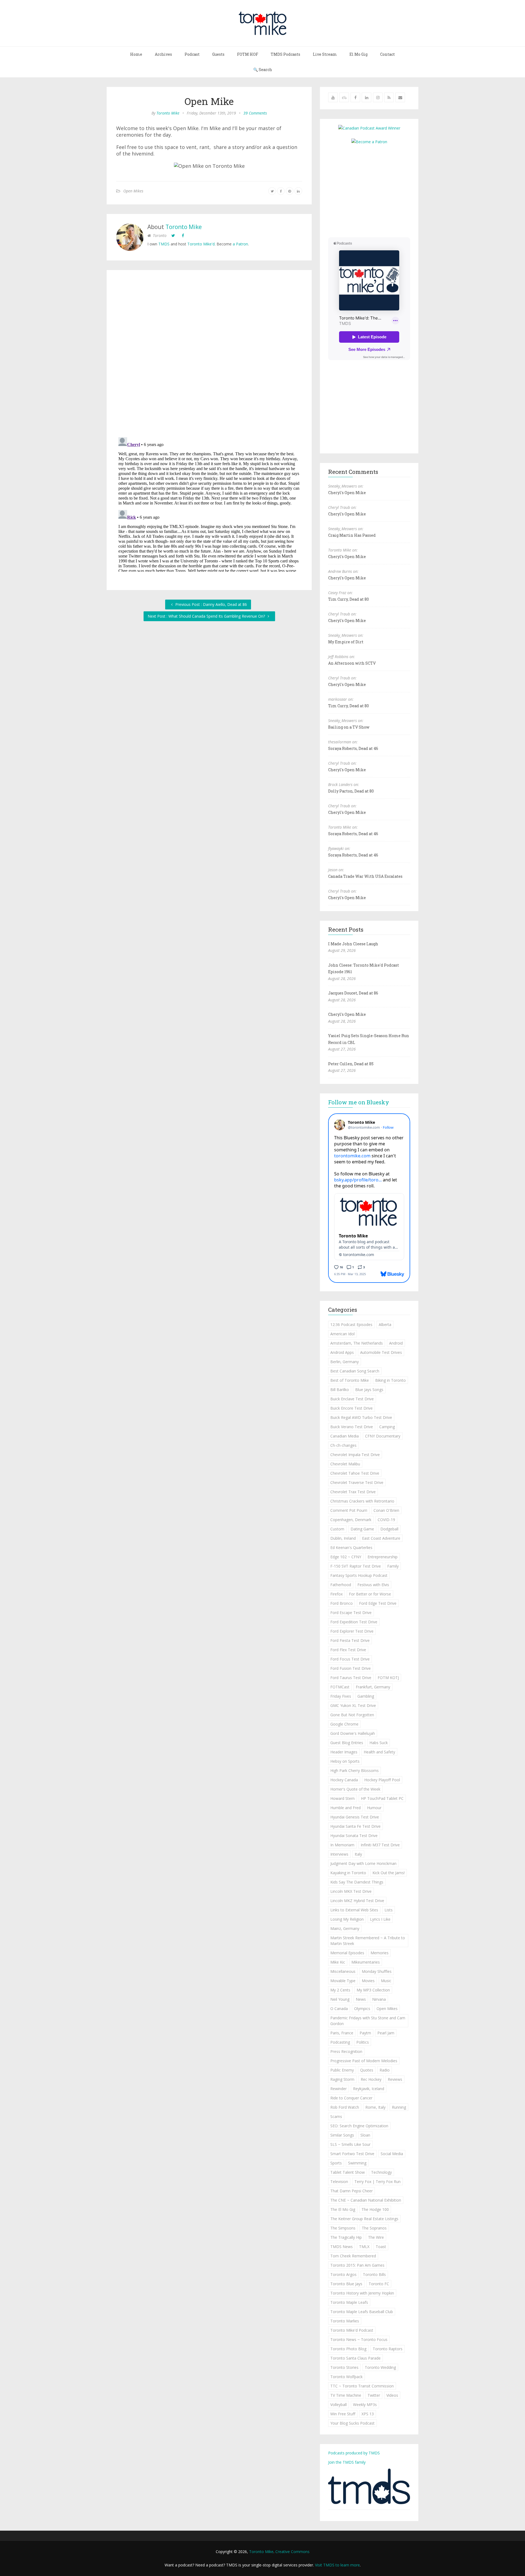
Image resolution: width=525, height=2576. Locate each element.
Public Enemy (342, 2070)
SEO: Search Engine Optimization (359, 2126)
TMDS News (342, 2247)
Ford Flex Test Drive (348, 1650)
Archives (163, 54)
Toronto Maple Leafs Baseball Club (362, 2312)
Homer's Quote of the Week (355, 1789)
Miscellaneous (343, 1971)
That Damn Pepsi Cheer (352, 2191)
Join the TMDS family (347, 2462)
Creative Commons (292, 2552)
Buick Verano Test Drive (352, 1427)
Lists (389, 1910)
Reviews (395, 2079)
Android (396, 1343)
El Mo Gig (358, 54)
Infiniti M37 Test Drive (380, 1845)
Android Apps (342, 1352)
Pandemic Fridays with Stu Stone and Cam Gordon (368, 2021)
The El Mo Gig (343, 2209)
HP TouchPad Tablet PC (382, 1798)
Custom (337, 1529)
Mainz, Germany (345, 1928)
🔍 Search (263, 70)
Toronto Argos (343, 2274)
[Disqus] (209, 355)
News (361, 1999)
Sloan (365, 2135)
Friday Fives (341, 1696)
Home (136, 54)
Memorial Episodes (347, 1953)
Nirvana (379, 1999)
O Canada (339, 2009)
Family (393, 1566)
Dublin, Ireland (343, 1538)
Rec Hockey (371, 2079)
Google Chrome (344, 1724)
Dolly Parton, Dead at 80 (351, 791)
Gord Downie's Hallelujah (353, 1733)
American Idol (342, 1334)
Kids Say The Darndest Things (357, 1882)
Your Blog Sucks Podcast (352, 2423)
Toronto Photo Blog (348, 2349)
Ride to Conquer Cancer (351, 2098)
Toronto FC (379, 2284)
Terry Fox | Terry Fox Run (377, 2182)
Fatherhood (341, 1585)
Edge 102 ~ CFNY (346, 1557)
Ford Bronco (342, 1603)
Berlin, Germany (345, 1362)
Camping (387, 1427)
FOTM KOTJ (388, 1678)
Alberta (385, 1324)
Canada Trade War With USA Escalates (365, 876)
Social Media (392, 2154)
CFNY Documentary (383, 1436)
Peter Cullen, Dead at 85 (351, 1064)
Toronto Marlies (345, 2321)
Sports (336, 2163)
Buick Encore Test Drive (352, 1408)
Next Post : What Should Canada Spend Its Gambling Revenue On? (207, 616)
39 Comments (255, 113)
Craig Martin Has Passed (352, 535)
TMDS (164, 244)
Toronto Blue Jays (346, 2284)
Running (399, 2107)
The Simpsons (343, 2228)
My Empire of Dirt (346, 642)
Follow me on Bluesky (359, 1102)
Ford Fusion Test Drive (351, 1668)
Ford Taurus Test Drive (351, 1678)
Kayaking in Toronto (348, 1873)
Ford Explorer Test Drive (352, 1631)
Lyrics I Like (380, 1919)
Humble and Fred (345, 1808)
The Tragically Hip (346, 2237)
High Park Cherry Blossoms (355, 1770)
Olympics (362, 2009)
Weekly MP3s (365, 2405)
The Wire (376, 2237)
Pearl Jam (386, 2033)
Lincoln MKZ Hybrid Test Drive (357, 1901)
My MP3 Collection (373, 1990)
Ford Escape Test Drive (351, 1613)
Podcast (192, 54)
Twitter (374, 2395)
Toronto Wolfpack (346, 2377)
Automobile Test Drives (381, 1352)
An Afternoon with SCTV (352, 663)
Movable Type (343, 1981)
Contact (387, 54)
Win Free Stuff (343, 2414)
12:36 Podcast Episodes (351, 1324)
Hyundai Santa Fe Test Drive (355, 1826)
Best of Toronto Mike (350, 1380)
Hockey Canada (344, 1780)
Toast (381, 2247)
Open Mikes (133, 191)
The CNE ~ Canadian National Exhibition (366, 2200)
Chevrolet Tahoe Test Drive (355, 1473)
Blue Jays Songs (369, 1390)
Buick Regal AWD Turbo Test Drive (361, 1417)
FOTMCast (340, 1687)
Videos (392, 2395)
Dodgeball (389, 1529)
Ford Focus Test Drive (350, 1659)
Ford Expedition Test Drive (354, 1622)
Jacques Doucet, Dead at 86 (353, 993)
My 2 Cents (340, 1990)
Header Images (344, 1752)
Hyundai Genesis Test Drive (355, 1817)
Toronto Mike (168, 113)
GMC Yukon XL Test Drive (353, 1705)
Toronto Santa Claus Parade (355, 2358)
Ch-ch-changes (343, 1445)
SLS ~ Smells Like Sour (350, 2144)
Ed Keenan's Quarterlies (351, 1547)
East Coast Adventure (381, 1538)
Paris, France (342, 2033)
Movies (368, 1981)
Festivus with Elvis (373, 1585)
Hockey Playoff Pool (382, 1780)
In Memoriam (342, 1845)
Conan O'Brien (386, 1510)
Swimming (357, 2163)
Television (339, 2182)
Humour (374, 1808)
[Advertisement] (374, 190)
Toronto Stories (344, 2367)
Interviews (339, 1854)
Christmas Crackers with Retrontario (362, 1501)
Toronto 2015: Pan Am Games (357, 2265)
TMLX (364, 2247)
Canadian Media (345, 1436)
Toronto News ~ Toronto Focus (359, 2339)
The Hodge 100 (375, 2209)
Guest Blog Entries (347, 1743)
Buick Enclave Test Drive (352, 1399)
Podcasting (340, 2042)
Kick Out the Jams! (389, 1873)
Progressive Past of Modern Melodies (364, 2061)
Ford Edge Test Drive (378, 1603)
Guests (218, 54)
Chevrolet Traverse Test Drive (357, 1482)
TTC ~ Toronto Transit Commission (362, 2386)
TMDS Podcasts (285, 54)
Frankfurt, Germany (373, 1687)
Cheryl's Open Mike (347, 493)
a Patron (240, 244)
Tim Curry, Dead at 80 (348, 599)
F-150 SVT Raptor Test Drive (356, 1566)
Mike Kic (338, 1962)
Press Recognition (346, 2051)
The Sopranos (374, 2228)
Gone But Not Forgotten (352, 1715)
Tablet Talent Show (348, 2172)
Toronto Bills (374, 2274)
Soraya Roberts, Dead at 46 (353, 748)
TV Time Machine (346, 2395)
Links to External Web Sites (354, 1910)
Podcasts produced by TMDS (354, 2453)
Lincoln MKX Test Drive (351, 1891)
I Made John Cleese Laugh (353, 944)
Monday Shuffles (377, 1971)
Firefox (336, 1594)
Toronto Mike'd (201, 244)
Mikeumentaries (366, 1962)
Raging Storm (342, 2079)
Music (386, 1981)
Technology (381, 2172)
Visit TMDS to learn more (337, 2565)
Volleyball (339, 2405)
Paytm (365, 2033)
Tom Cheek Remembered (353, 2256)
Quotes (367, 2070)
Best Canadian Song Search (355, 1371)
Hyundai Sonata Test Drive (354, 1836)
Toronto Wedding (380, 2367)
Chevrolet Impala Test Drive (355, 1455)
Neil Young (340, 1999)
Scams (336, 2116)
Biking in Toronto (390, 1380)
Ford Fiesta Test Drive (350, 1640)
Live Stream (325, 54)
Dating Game (362, 1529)
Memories (380, 1953)
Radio (385, 2070)
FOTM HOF (248, 54)
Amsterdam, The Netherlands (357, 1343)
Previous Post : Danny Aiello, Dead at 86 (211, 604)
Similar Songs (342, 2135)
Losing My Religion (347, 1919)
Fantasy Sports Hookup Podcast (359, 1575)
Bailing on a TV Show (349, 727)
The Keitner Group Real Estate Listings (364, 2219)
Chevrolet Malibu (345, 1464)
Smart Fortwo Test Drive (352, 2154)
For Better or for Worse (370, 1594)
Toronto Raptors (388, 2349)
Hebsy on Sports (345, 1761)
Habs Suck (379, 1743)
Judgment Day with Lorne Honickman (363, 1863)
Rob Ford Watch (345, 2107)
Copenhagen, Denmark (351, 1520)
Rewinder (339, 2089)
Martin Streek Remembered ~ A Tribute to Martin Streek (368, 1941)
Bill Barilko (340, 1390)
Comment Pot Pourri (349, 1510)
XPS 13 (368, 2414)
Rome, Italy (375, 2107)
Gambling (366, 1696)
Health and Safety (379, 1752)
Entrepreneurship (383, 1557)
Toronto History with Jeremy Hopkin (362, 2293)
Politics (363, 2042)
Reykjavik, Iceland (369, 2089)
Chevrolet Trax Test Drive (353, 1492)
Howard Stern (342, 1798)
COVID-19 (386, 1520)
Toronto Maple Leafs (349, 2302)
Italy (358, 1854)
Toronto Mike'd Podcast (352, 2330)
